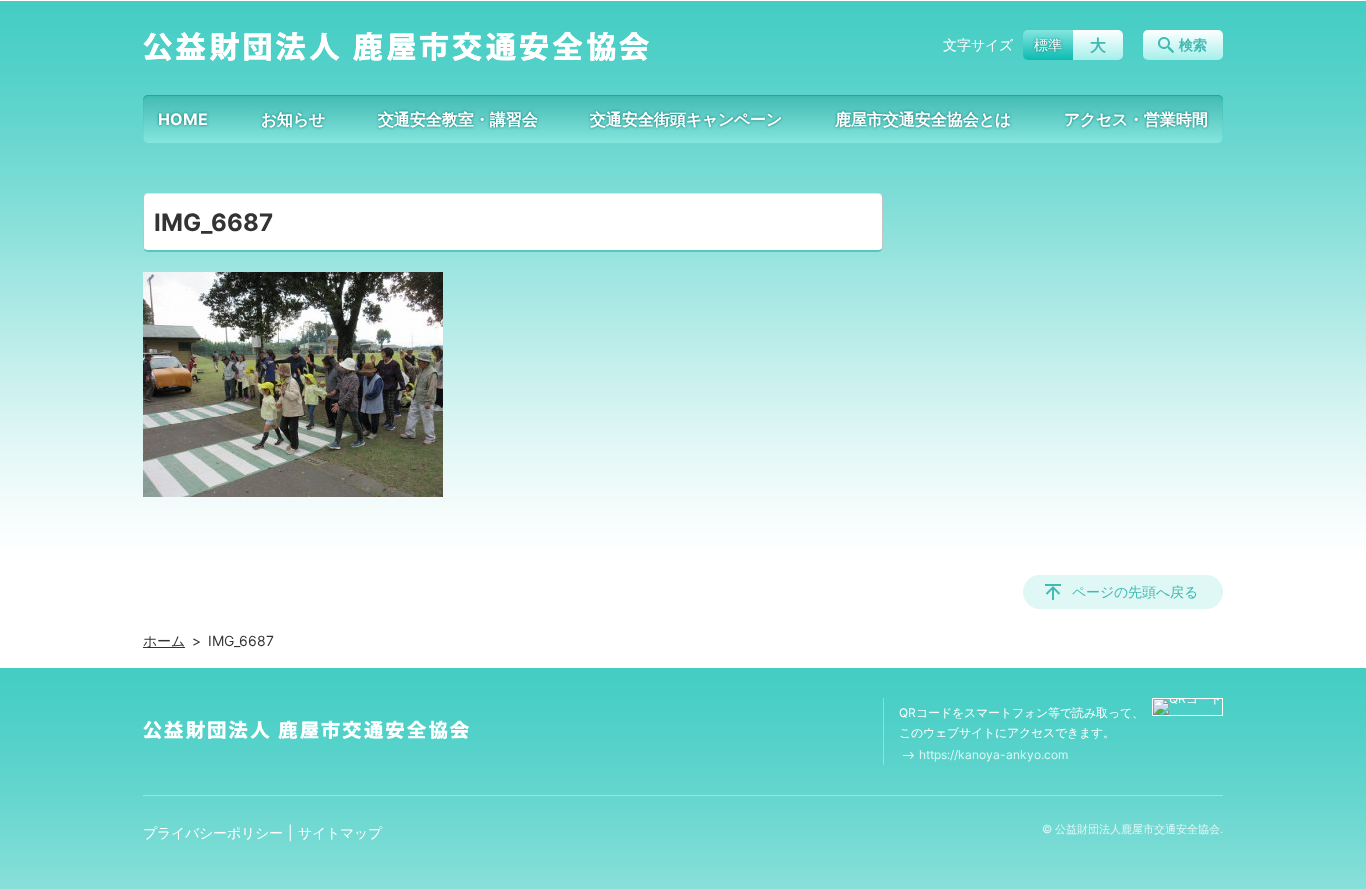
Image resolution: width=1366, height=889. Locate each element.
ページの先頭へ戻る (1135, 591)
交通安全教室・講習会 (458, 119)
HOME (183, 119)
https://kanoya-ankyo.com (993, 754)
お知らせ (293, 119)
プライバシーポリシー (213, 832)
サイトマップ (340, 832)
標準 (1048, 44)
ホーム (164, 640)
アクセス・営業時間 (1136, 119)
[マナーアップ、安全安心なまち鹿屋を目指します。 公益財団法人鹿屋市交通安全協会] (396, 45)
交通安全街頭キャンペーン (686, 119)
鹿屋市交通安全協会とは (923, 119)
